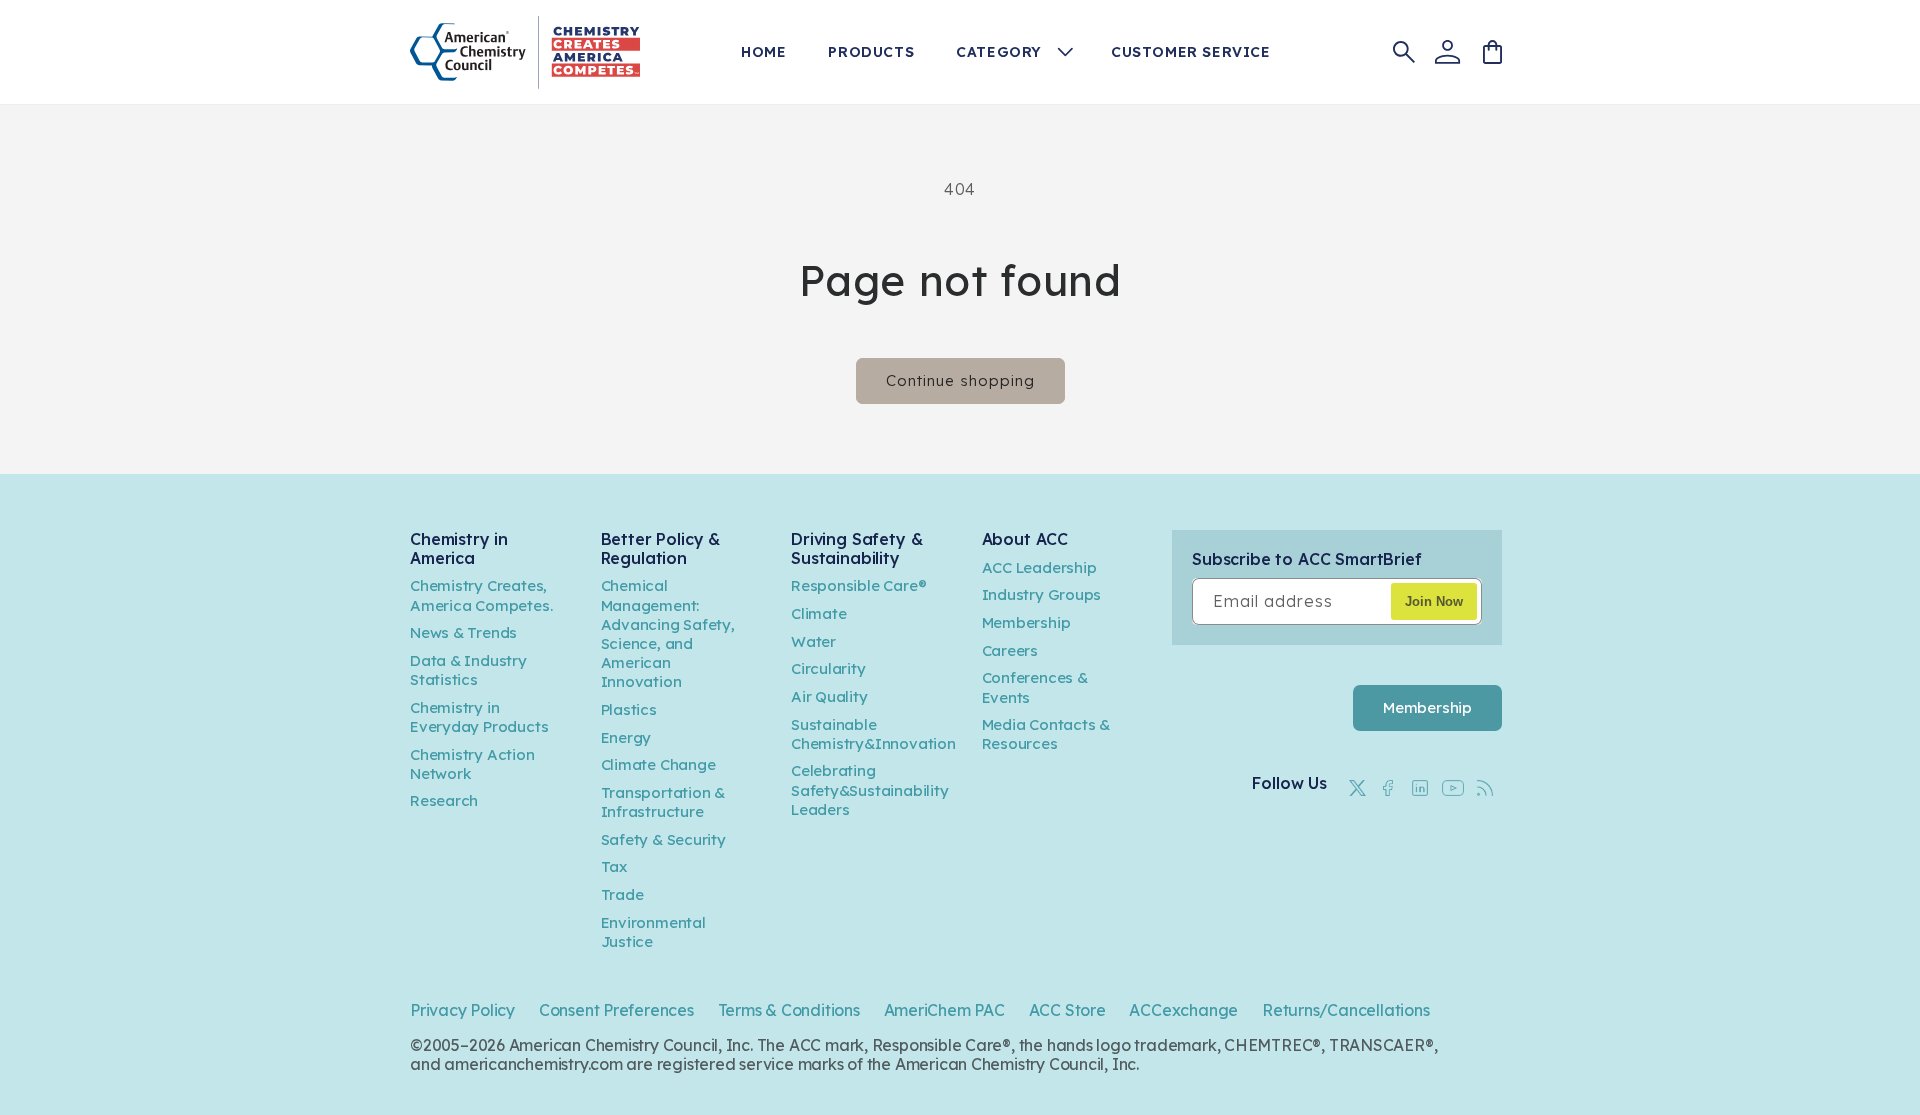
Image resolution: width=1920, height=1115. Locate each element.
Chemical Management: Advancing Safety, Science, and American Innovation (668, 634)
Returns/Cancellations (1346, 1010)
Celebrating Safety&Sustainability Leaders (870, 790)
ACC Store (1067, 1010)
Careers (1010, 650)
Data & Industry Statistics (468, 670)
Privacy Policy (462, 1010)
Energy (626, 737)
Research (444, 801)
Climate (819, 613)
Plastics (629, 709)
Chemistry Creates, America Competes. (481, 596)
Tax (614, 867)
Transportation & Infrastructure (663, 802)
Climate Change (658, 765)
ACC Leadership (1039, 567)
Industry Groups (1042, 595)
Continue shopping (960, 380)
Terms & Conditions (789, 1010)
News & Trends (463, 633)
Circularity (828, 669)
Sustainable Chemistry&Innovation (873, 734)
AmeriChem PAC (944, 1010)
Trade (622, 894)
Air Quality (829, 696)
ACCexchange (1183, 1010)
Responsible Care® (858, 586)
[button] (1021, 52)
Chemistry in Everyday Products (479, 717)
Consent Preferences (616, 1010)
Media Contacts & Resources (1046, 735)
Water (813, 641)
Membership (1026, 622)
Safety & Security (663, 839)
